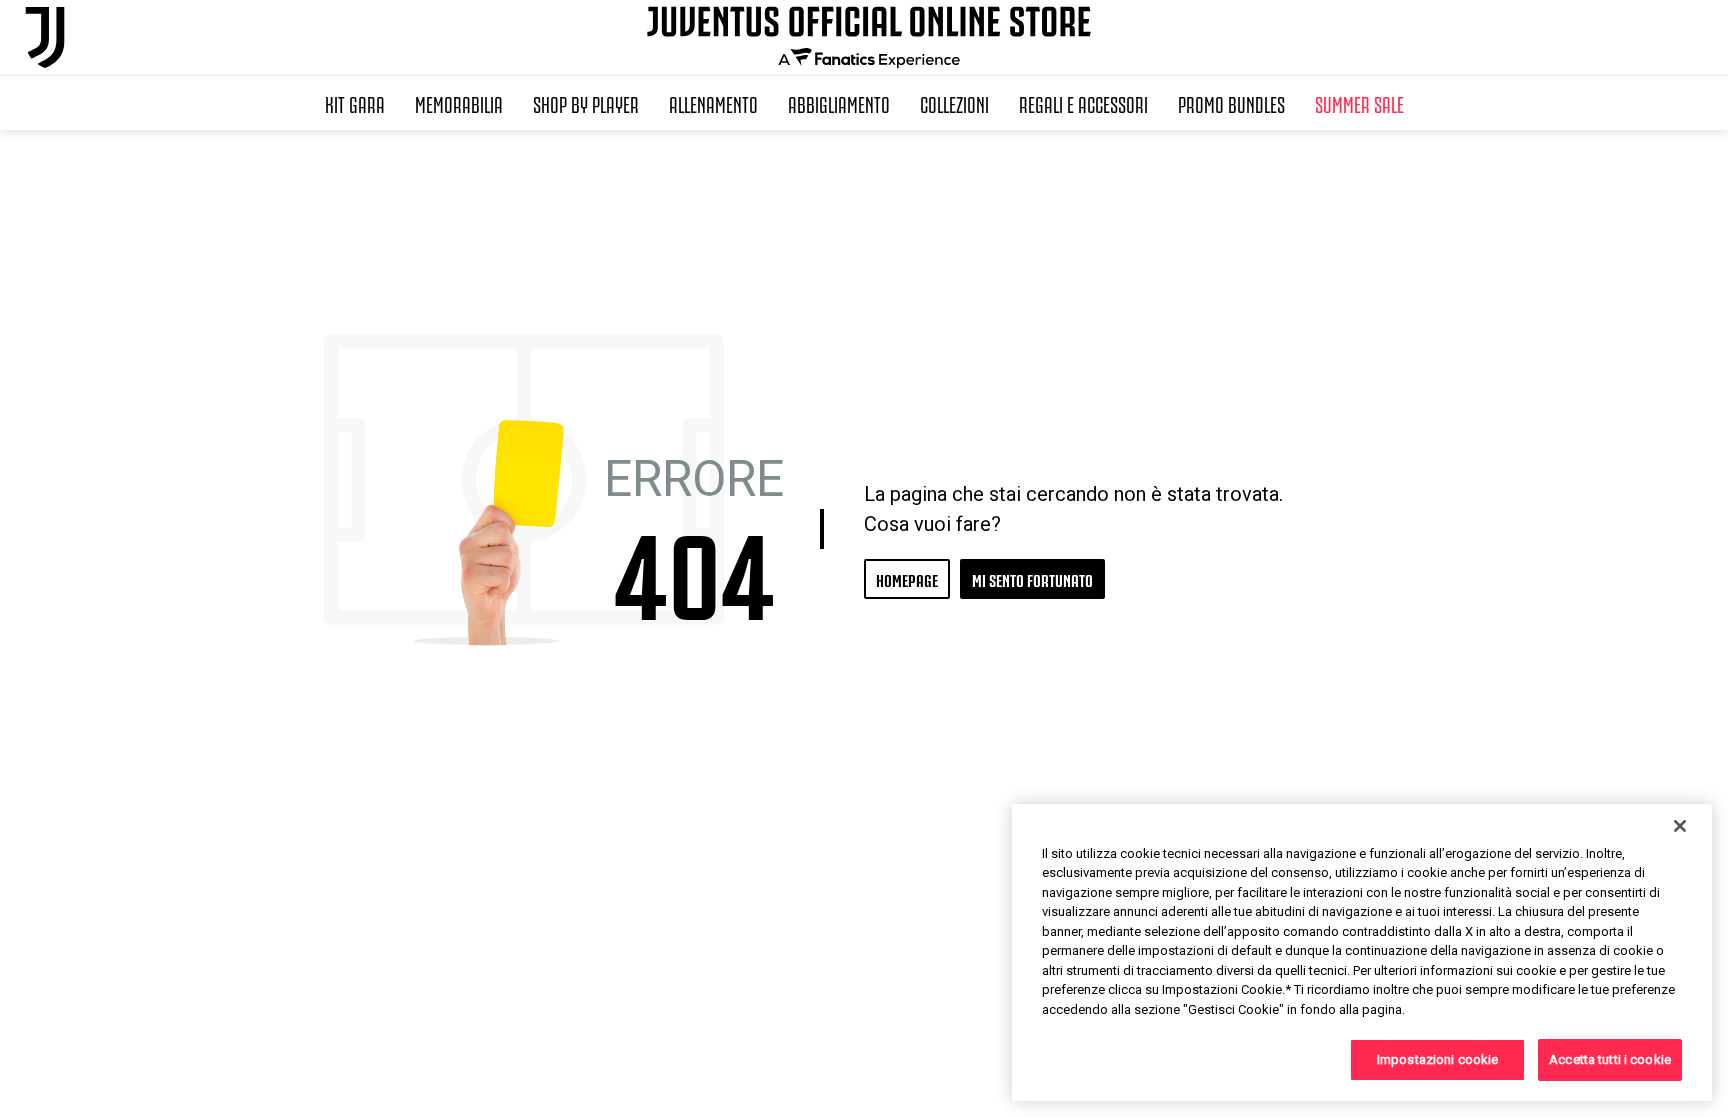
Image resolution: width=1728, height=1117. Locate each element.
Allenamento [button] (713, 103)
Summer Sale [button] (1359, 103)
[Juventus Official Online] (45, 37)
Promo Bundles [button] (1231, 103)
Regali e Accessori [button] (1083, 103)
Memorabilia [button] (459, 103)
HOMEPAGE (907, 578)
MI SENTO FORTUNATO (1032, 578)
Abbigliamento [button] (839, 103)
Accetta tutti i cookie (1610, 1059)
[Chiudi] (1680, 826)
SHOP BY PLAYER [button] (586, 103)
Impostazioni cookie (1437, 1059)
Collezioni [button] (954, 103)
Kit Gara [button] (355, 103)
